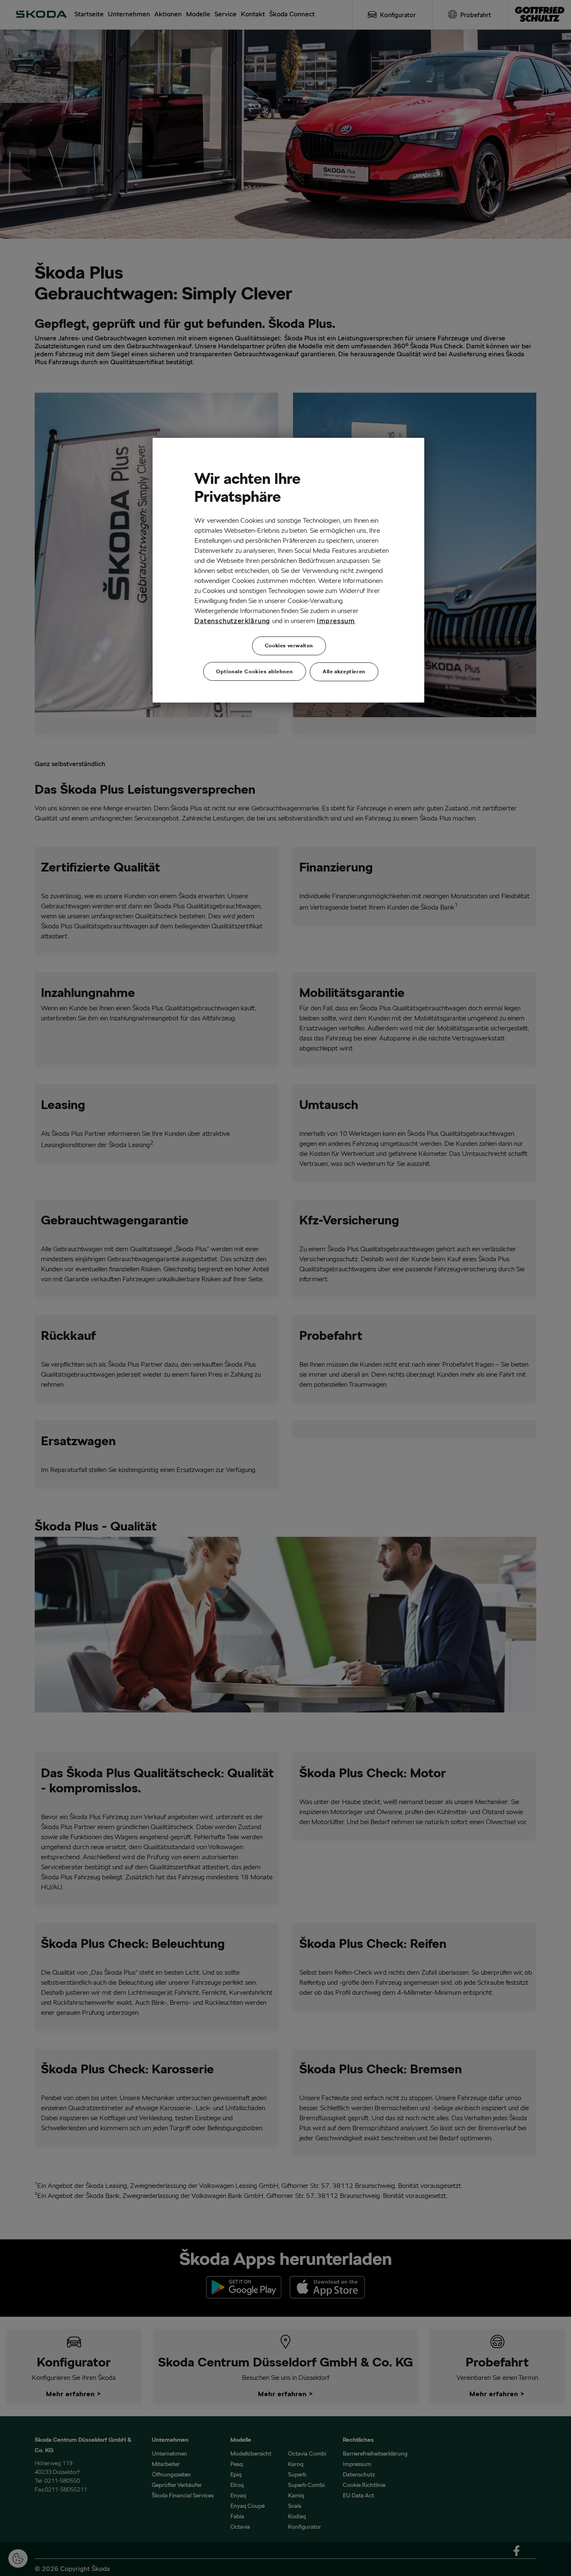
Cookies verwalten (289, 645)
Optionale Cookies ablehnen (255, 671)
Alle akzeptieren (344, 671)
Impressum (336, 621)
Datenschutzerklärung (232, 621)
